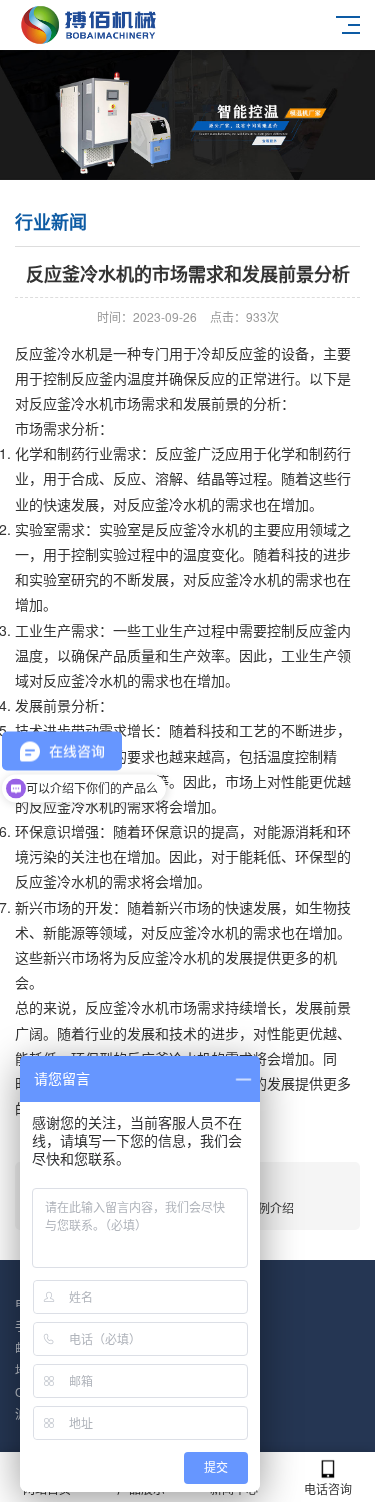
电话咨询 (328, 1488)
